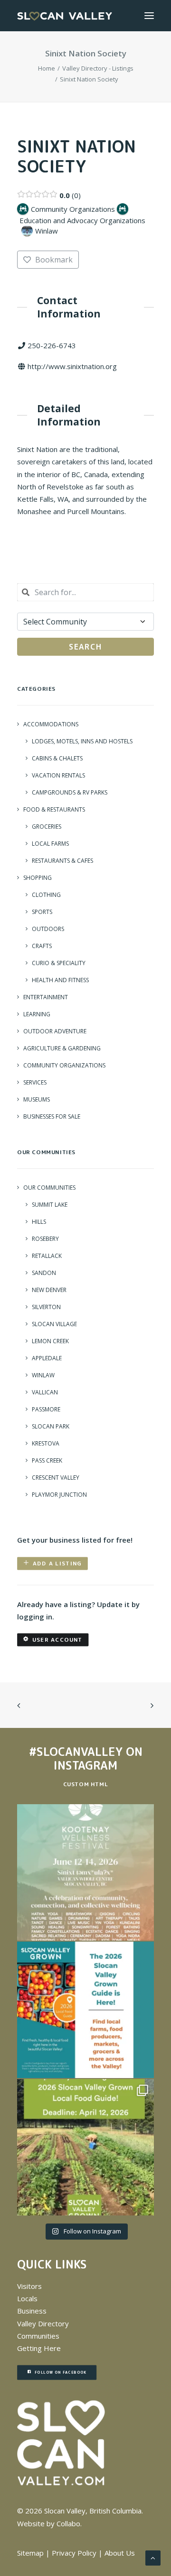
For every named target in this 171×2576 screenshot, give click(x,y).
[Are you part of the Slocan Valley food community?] (85, 2147)
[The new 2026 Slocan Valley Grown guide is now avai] (85, 2010)
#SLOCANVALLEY (76, 1752)
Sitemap (30, 2553)
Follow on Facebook (61, 2373)
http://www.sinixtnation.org (72, 366)
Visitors (29, 2286)
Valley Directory (43, 2323)
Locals (27, 2298)
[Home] (61, 2443)
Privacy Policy (74, 2553)
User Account (57, 1640)
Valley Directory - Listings (98, 68)
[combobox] (85, 592)
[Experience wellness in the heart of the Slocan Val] (85, 1872)
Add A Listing (57, 1563)
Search (85, 647)
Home (47, 68)
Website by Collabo (49, 2523)
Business (32, 2311)
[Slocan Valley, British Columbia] (65, 16)
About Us (120, 2553)
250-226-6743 (52, 345)
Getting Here (39, 2348)
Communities (38, 2336)
